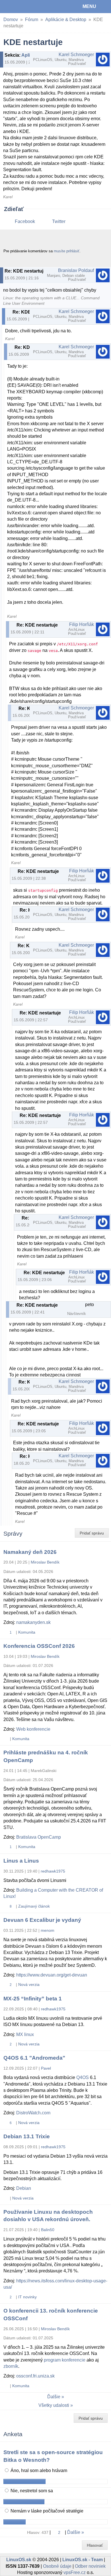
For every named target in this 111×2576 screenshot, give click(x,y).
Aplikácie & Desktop (66, 20)
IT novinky (27, 2297)
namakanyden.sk (33, 1622)
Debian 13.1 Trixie (27, 2136)
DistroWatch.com (33, 2113)
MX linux (25, 2034)
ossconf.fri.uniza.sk (35, 2376)
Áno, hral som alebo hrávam (38, 2470)
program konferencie (65, 2360)
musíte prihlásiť (67, 251)
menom (48, 1930)
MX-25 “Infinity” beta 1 (33, 1999)
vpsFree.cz (75, 2572)
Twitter (59, 221)
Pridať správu (92, 1533)
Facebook (25, 221)
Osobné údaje (57, 2566)
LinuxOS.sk (23, 7)
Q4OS (83, 2077)
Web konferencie (33, 1729)
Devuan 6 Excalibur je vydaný (42, 1920)
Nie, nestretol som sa (31, 2491)
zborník (11, 2366)
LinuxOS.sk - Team (83, 2560)
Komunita (27, 1632)
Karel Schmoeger (76, 55)
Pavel (46, 2068)
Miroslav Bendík (45, 1562)
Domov (11, 20)
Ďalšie (54, 2397)
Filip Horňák (82, 624)
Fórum (32, 20)
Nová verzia (29, 1984)
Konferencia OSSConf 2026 (39, 1646)
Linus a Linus (21, 1861)
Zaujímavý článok (34, 1906)
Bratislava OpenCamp (39, 1837)
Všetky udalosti (54, 2405)
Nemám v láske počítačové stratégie (46, 2511)
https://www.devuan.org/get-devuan (52, 1975)
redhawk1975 (53, 1871)
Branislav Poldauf (76, 270)
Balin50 (48, 2230)
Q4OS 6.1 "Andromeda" (34, 2058)
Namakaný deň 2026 (30, 1552)
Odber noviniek (90, 2566)
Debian (24, 2188)
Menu (89, 6)
